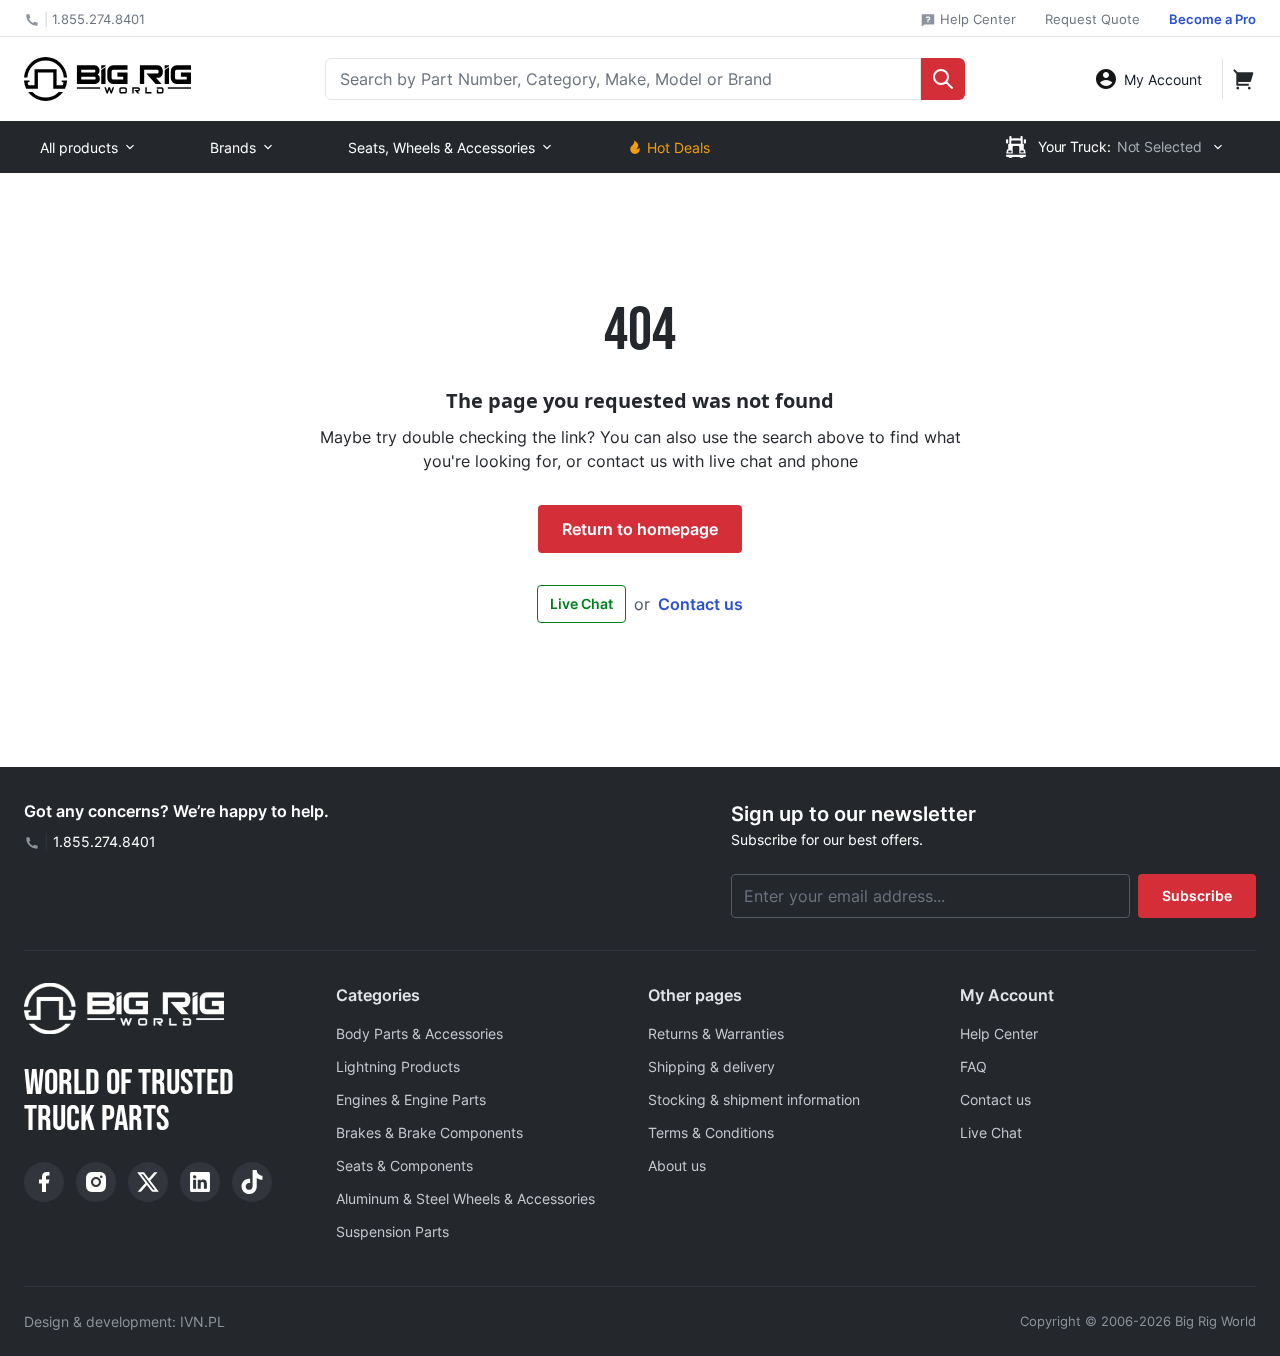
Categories (378, 995)
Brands (233, 147)
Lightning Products (398, 1066)
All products (79, 147)
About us (677, 1165)
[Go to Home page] (107, 78)
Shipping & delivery (711, 1066)
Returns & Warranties (716, 1033)
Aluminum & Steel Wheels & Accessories (465, 1198)
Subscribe (1197, 895)
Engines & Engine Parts (411, 1099)
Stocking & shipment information (754, 1099)
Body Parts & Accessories (419, 1033)
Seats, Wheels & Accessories (441, 147)
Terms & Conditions (711, 1132)
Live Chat (581, 603)
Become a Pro (1212, 19)
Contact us (700, 604)
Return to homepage (640, 529)
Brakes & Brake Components (429, 1132)
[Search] (943, 79)
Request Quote (1092, 19)
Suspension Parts (392, 1231)
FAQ (973, 1066)
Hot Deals (678, 147)
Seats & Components (404, 1165)
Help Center (976, 19)
